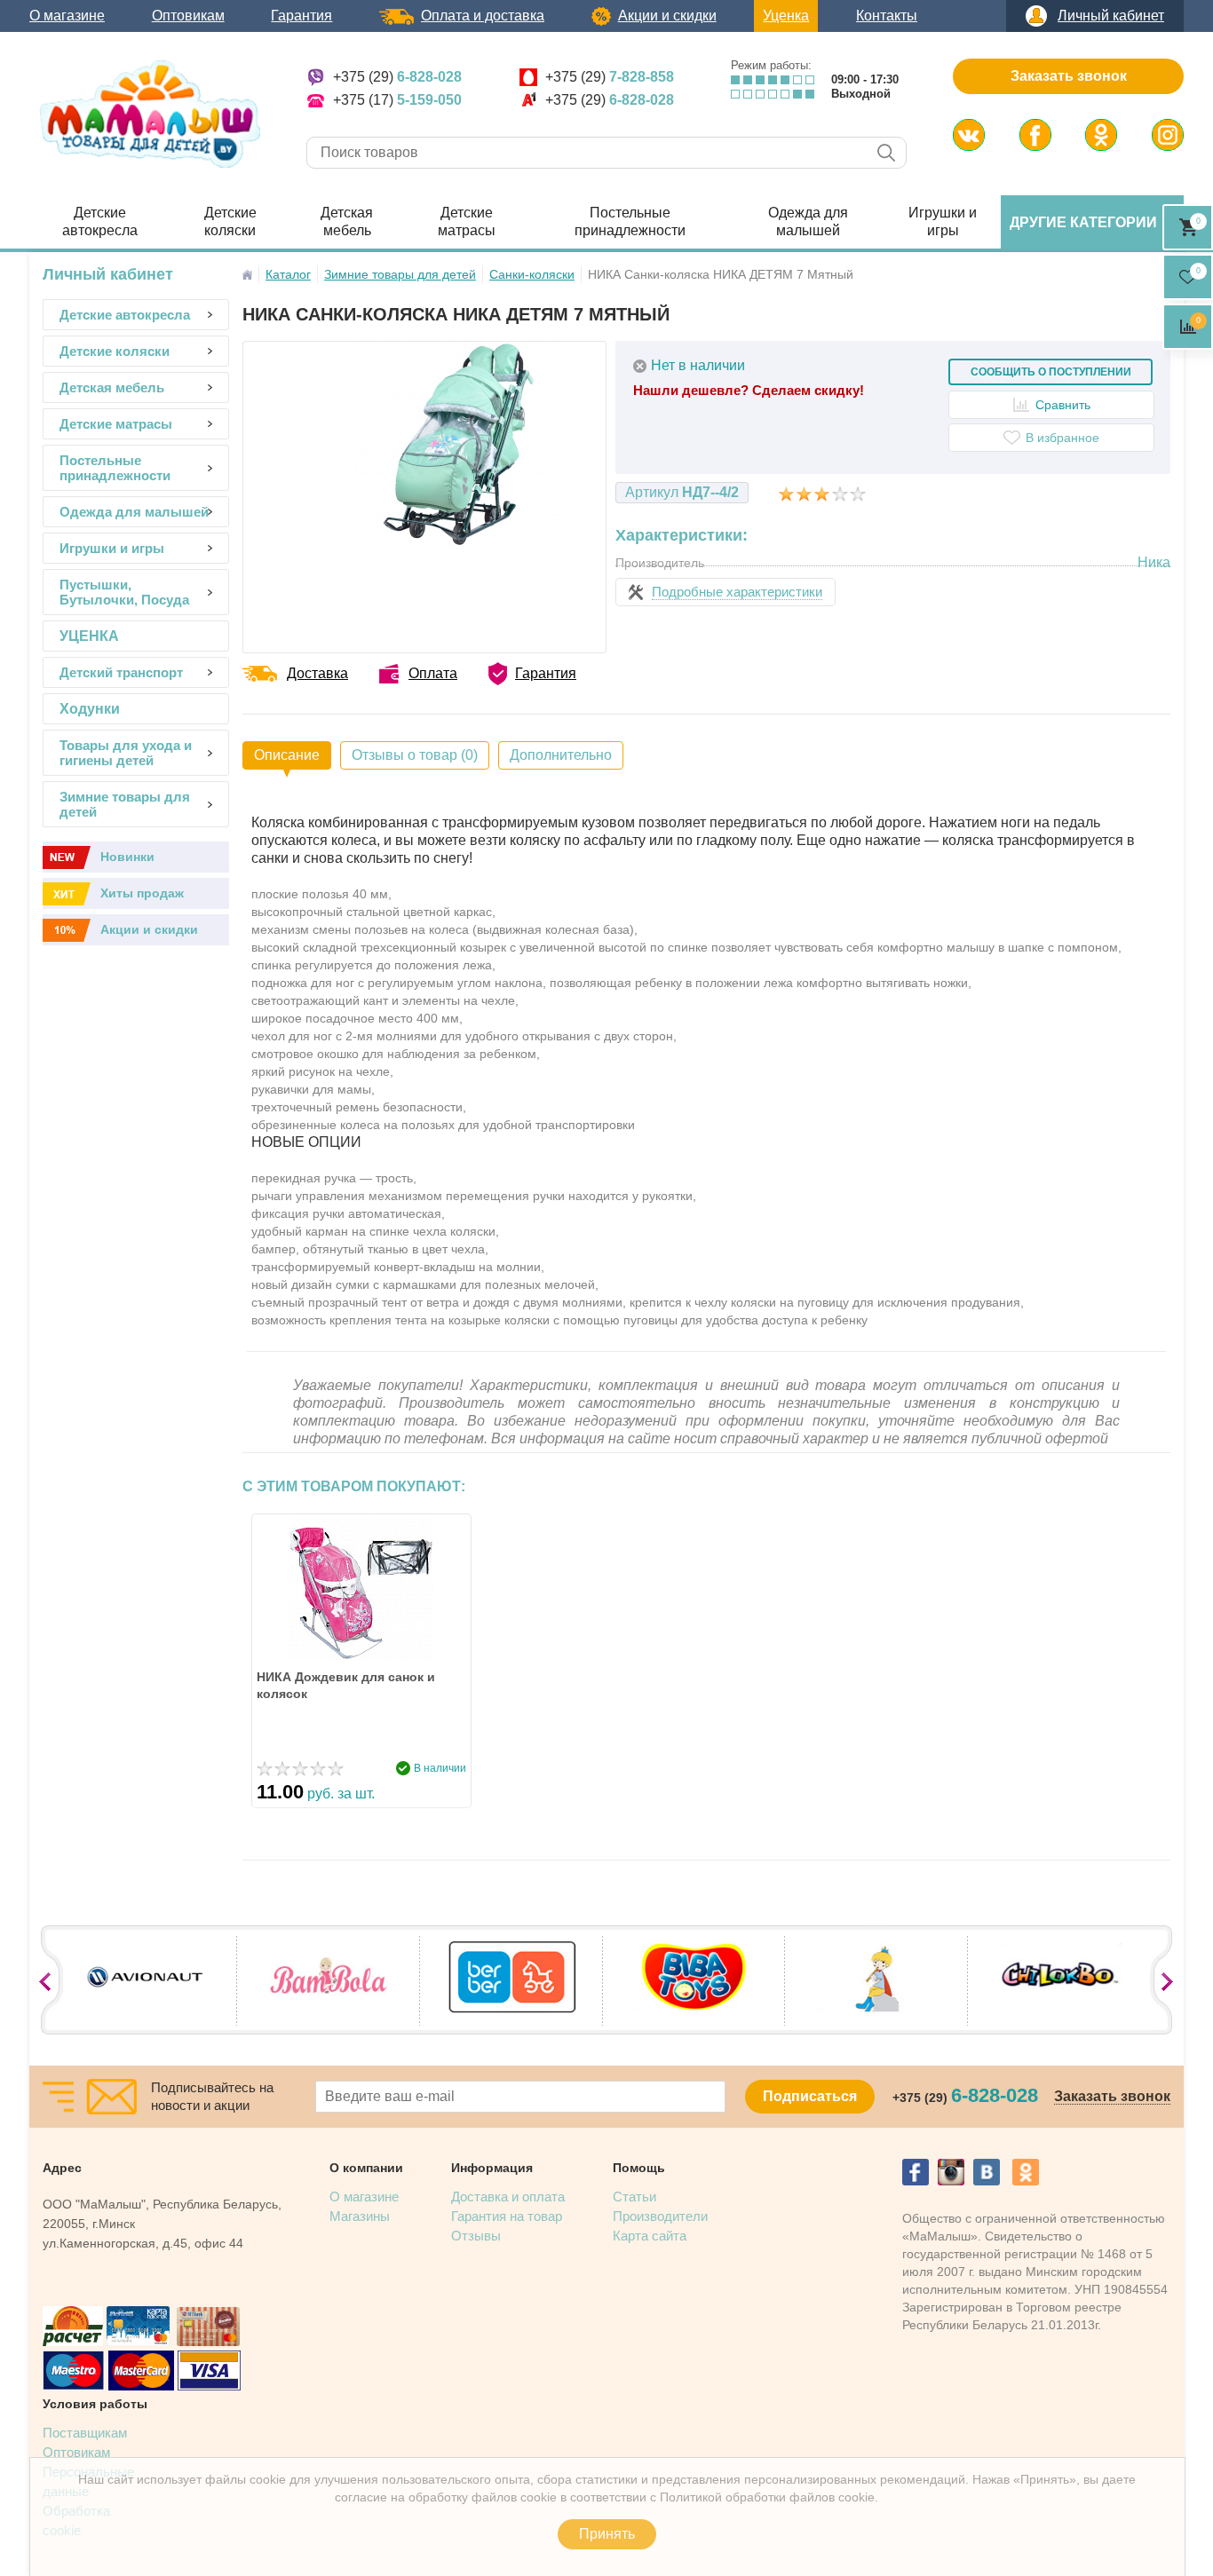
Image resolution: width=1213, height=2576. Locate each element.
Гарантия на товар (507, 2216)
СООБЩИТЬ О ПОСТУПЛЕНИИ (1051, 372)
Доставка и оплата (508, 2197)
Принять (607, 2534)
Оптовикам (188, 16)
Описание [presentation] (287, 755)
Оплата (433, 673)
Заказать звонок (1069, 76)
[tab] (287, 755)
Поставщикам (85, 2433)
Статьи (634, 2197)
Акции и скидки (667, 16)
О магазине (67, 16)
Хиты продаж (142, 893)
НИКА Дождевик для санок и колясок (346, 1685)
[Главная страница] (247, 275)
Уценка (786, 16)
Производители (660, 2216)
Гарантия (301, 16)
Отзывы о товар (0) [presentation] (415, 755)
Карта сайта (650, 2236)
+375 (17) (397, 100)
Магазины (360, 2216)
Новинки (127, 857)
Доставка (317, 673)
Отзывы (476, 2236)
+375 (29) (397, 77)
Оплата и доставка (483, 16)
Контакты (887, 16)
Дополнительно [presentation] (561, 755)
